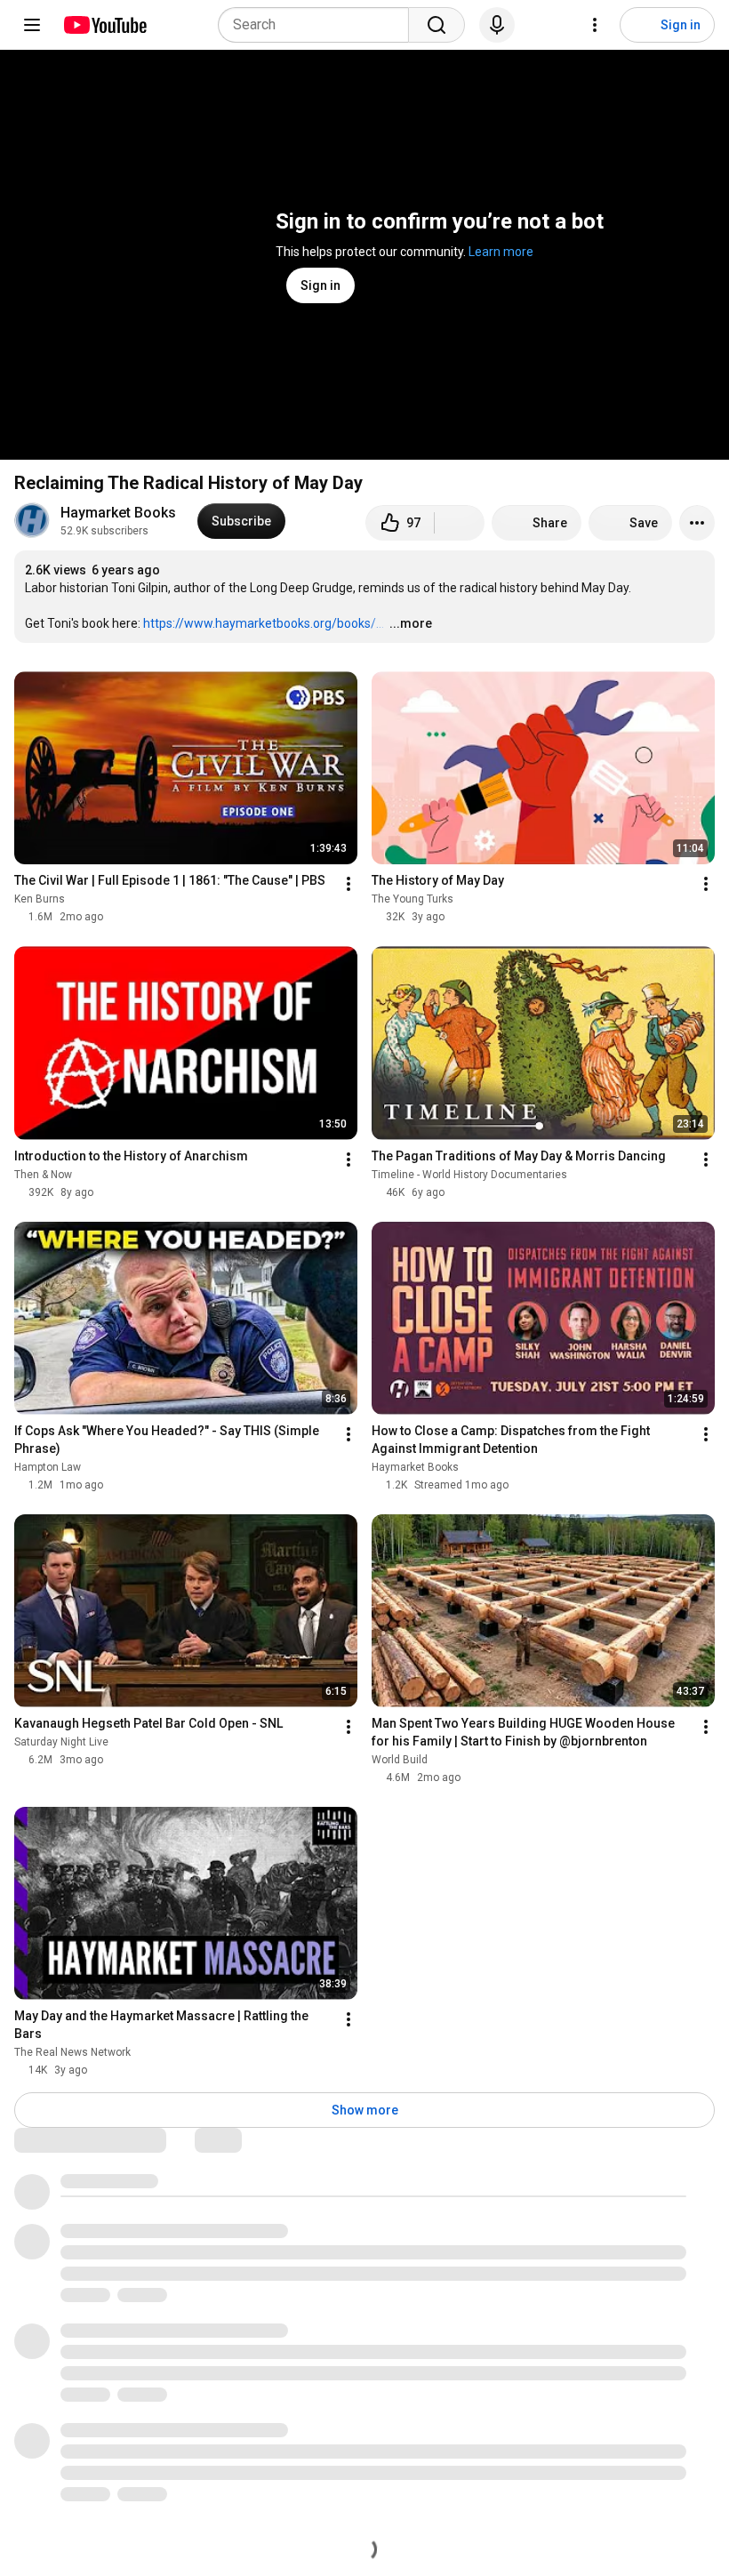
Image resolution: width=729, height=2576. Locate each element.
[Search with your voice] (497, 25)
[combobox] (319, 25)
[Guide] (32, 25)
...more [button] (411, 623)
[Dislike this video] (460, 523)
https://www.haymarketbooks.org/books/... (264, 623)
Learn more (501, 252)
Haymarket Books (118, 513)
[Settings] (595, 25)
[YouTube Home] (104, 25)
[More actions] (697, 523)
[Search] (437, 25)
